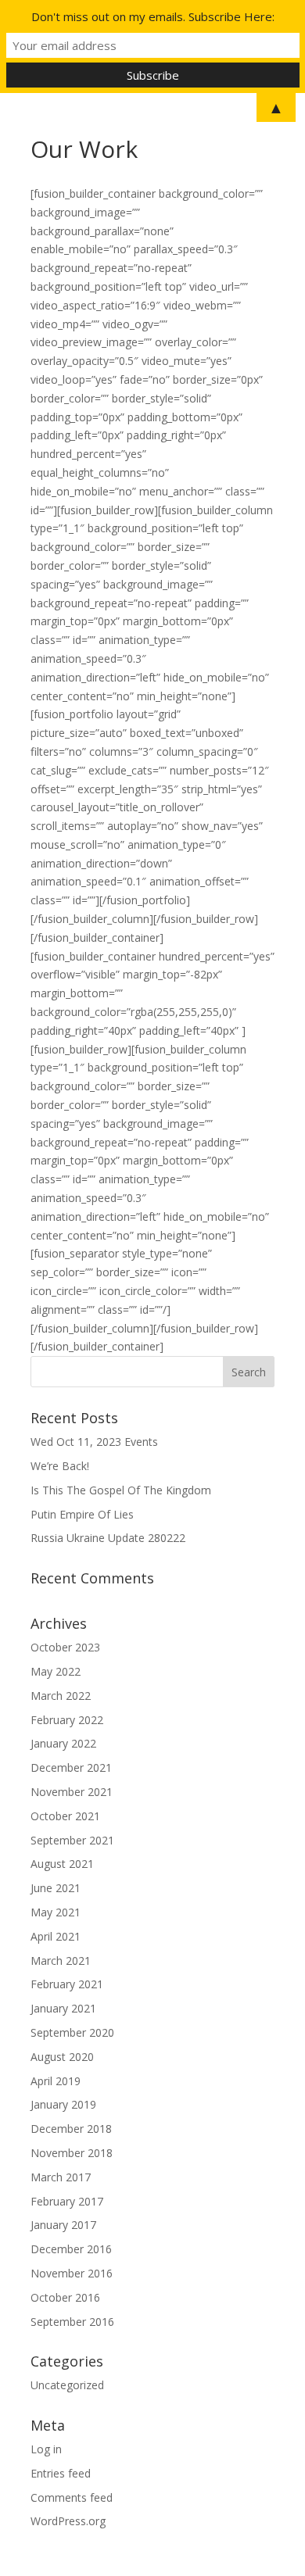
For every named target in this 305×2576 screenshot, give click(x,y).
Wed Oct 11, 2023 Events (94, 1442)
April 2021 (56, 1936)
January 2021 (63, 2008)
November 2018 (72, 2153)
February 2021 (67, 1984)
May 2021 (56, 1912)
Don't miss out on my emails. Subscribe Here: (153, 16)
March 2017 (61, 2177)
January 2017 (63, 2225)
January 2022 (63, 1743)
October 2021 (65, 1816)
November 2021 (72, 1792)
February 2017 (67, 2201)
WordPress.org (68, 2521)
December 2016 (71, 2249)
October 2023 (65, 1647)
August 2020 (62, 2057)
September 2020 (72, 2032)
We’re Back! (60, 1466)
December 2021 (71, 1767)
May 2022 (56, 1671)
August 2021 (62, 1864)
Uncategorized (67, 2385)
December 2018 (71, 2129)
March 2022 (61, 1696)
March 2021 (61, 1961)
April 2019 (56, 2081)
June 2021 (56, 1888)
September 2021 (72, 1840)
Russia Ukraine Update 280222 (108, 1538)
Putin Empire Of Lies (82, 1514)
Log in (46, 2449)
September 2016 (72, 2322)
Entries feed (61, 2473)
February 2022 (67, 1720)
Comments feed (72, 2497)
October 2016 (65, 2297)
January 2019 (63, 2104)
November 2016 (72, 2273)
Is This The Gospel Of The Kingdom (121, 1490)
